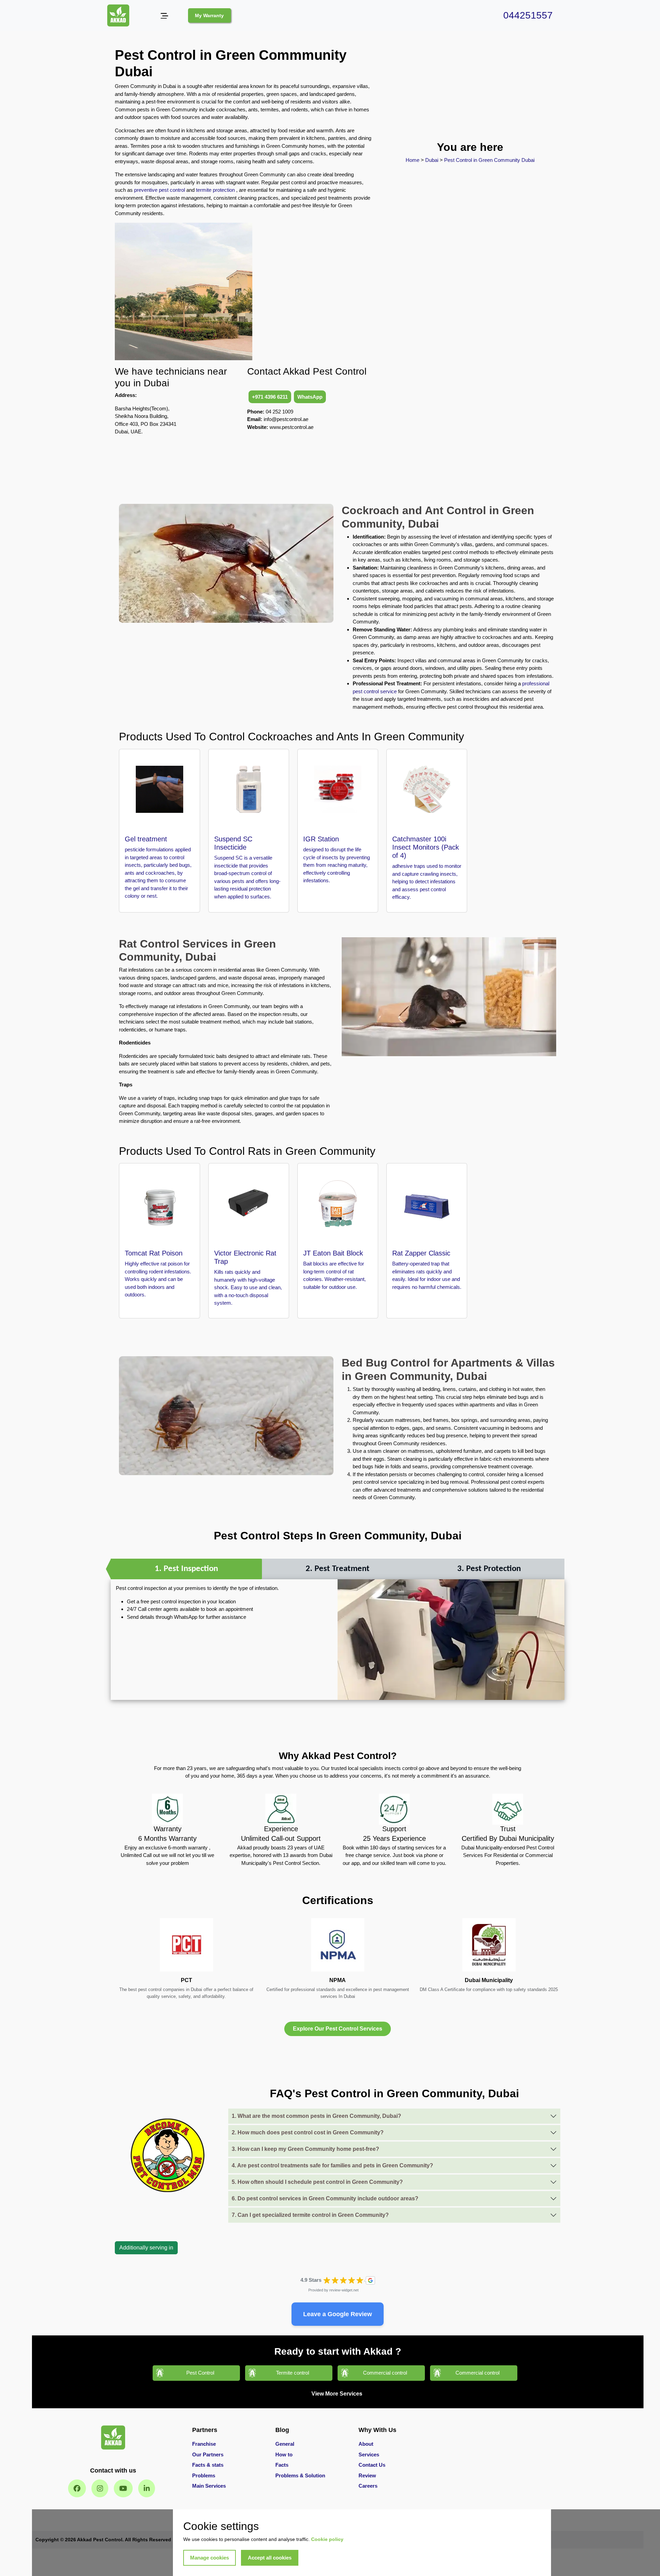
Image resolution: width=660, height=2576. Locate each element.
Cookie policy (327, 2539)
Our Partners (208, 2455)
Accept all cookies (270, 2558)
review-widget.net (344, 2290)
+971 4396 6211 (270, 397)
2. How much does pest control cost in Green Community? (308, 2132)
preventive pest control (159, 190)
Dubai (432, 160)
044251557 (528, 15)
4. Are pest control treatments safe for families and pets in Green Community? (332, 2165)
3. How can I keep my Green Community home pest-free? (305, 2149)
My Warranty (209, 15)
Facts (282, 2465)
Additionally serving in (146, 2248)
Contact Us (372, 2465)
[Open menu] (164, 16)
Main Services (209, 2486)
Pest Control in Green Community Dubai (489, 160)
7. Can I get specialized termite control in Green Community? (310, 2215)
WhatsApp (310, 397)
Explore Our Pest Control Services (338, 2029)
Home (413, 160)
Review (367, 2475)
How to (284, 2455)
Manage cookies (210, 2558)
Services (369, 2455)
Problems (204, 2475)
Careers (368, 2486)
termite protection (215, 190)
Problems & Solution (300, 2475)
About (366, 2444)
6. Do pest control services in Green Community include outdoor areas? (325, 2198)
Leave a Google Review (338, 2314)
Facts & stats (208, 2465)
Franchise (204, 2444)
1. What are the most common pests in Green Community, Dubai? (316, 2116)
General (285, 2444)
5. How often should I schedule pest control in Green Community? (317, 2182)
